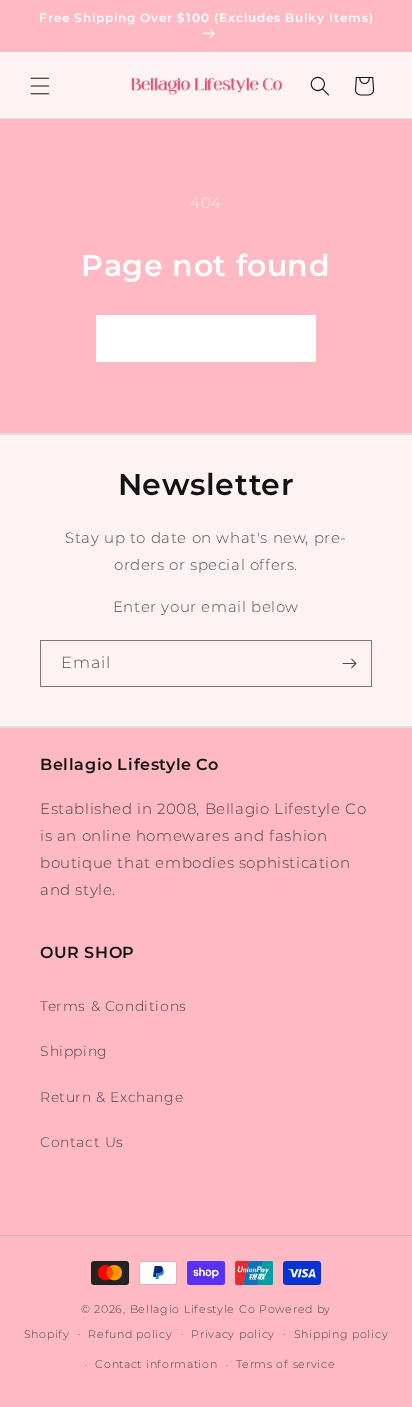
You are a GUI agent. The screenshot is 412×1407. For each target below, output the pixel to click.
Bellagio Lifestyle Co (193, 1309)
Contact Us (82, 1142)
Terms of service (285, 1364)
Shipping (74, 1051)
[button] (40, 86)
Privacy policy (233, 1334)
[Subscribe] (349, 663)
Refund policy (130, 1334)
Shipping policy (341, 1334)
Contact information (156, 1364)
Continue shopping (206, 338)
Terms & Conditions (113, 1006)
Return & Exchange (111, 1097)
